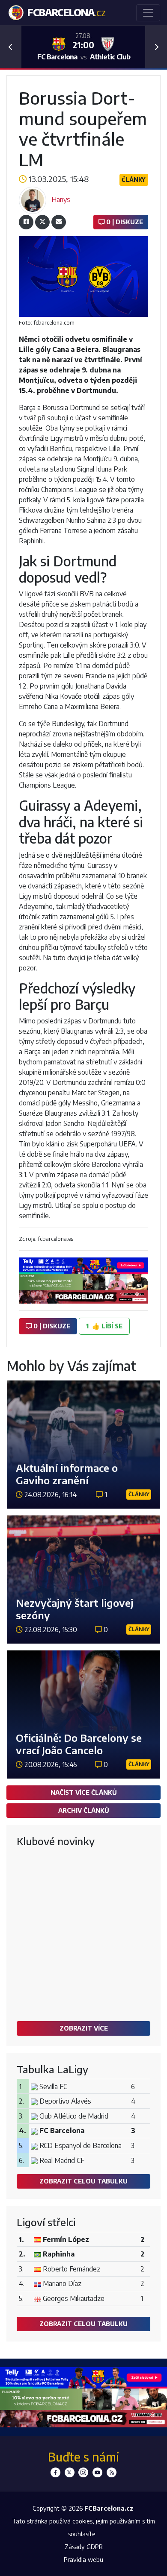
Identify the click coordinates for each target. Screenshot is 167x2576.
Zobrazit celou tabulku (83, 2181)
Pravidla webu (83, 2559)
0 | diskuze (124, 222)
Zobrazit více (84, 2028)
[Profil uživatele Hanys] (33, 199)
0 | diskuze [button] (51, 1326)
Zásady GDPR (84, 2547)
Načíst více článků (84, 1792)
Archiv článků (84, 1810)
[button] (11, 47)
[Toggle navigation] (148, 13)
